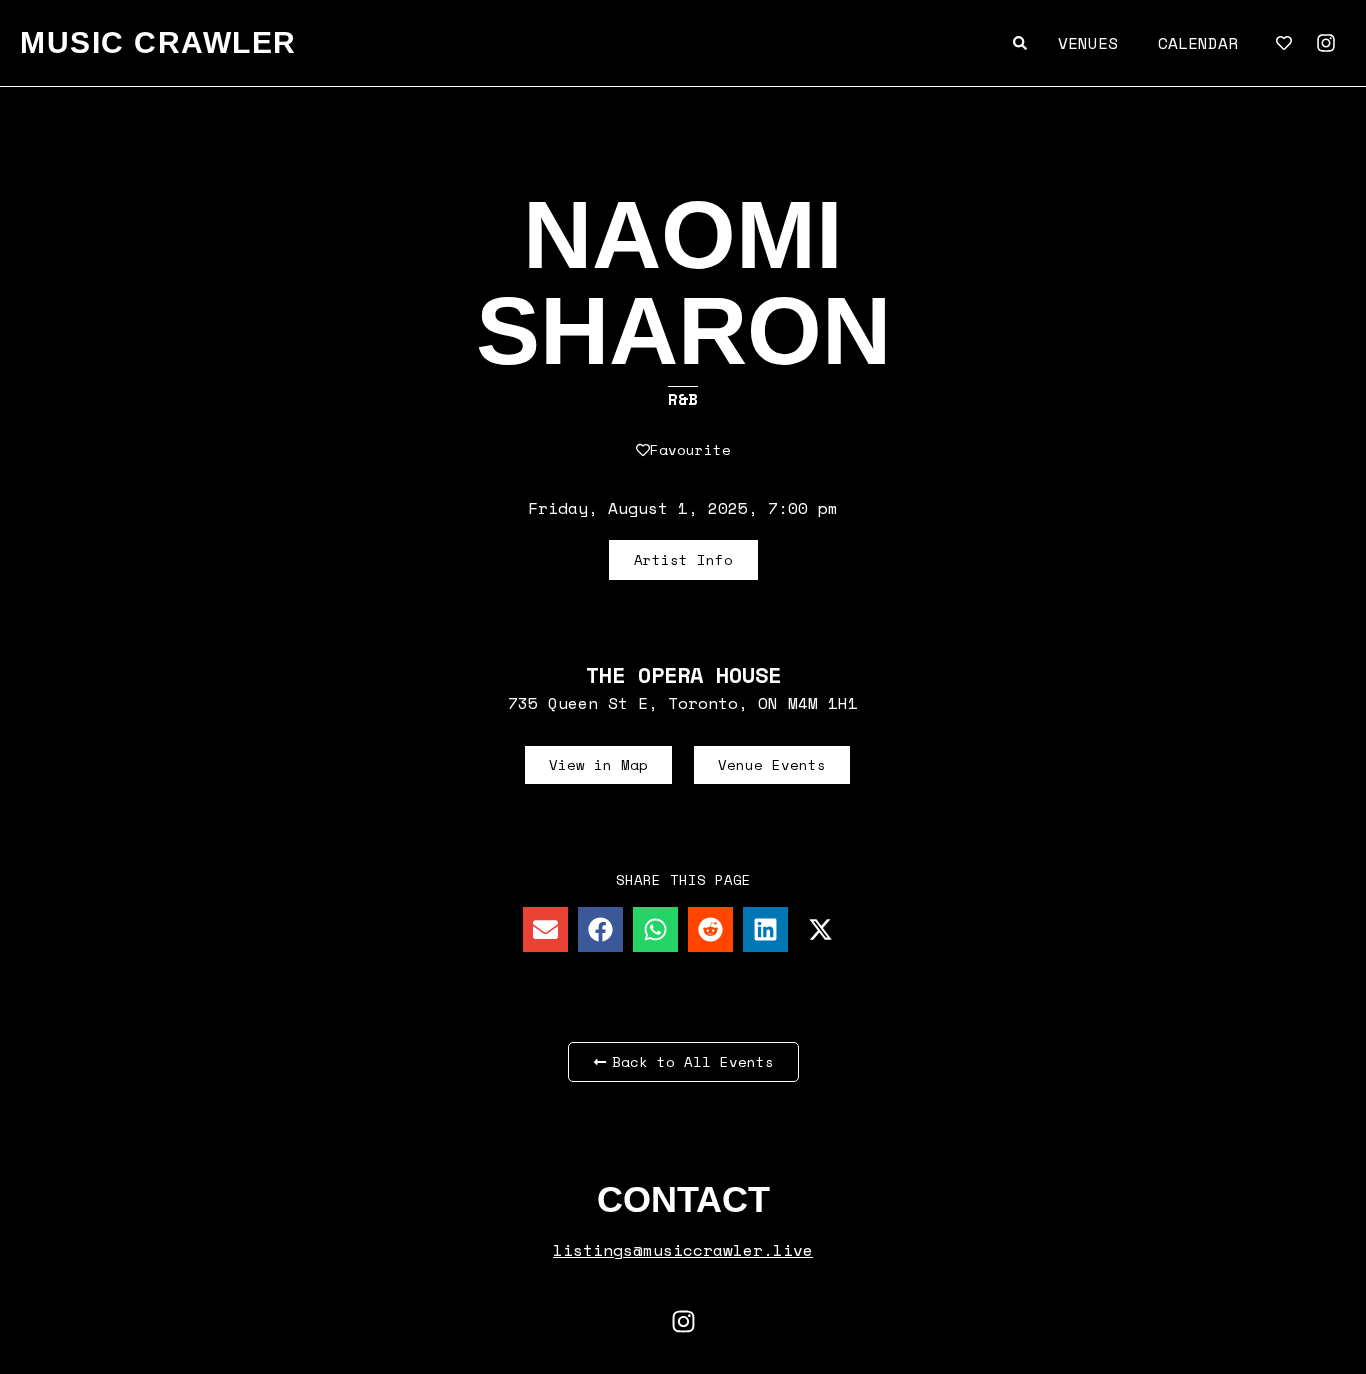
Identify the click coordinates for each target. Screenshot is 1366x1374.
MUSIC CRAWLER (158, 42)
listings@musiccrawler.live (683, 1250)
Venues (1088, 43)
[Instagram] (1326, 43)
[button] (545, 929)
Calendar (1198, 43)
